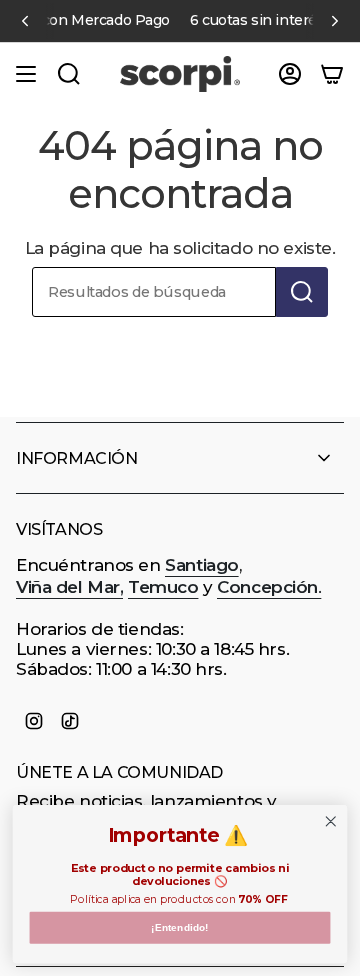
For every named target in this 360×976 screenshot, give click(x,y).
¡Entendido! (179, 927)
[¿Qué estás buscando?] (302, 292)
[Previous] (25, 21)
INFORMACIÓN (77, 458)
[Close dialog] (331, 821)
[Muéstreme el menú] (26, 74)
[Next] (335, 21)
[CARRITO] (332, 74)
